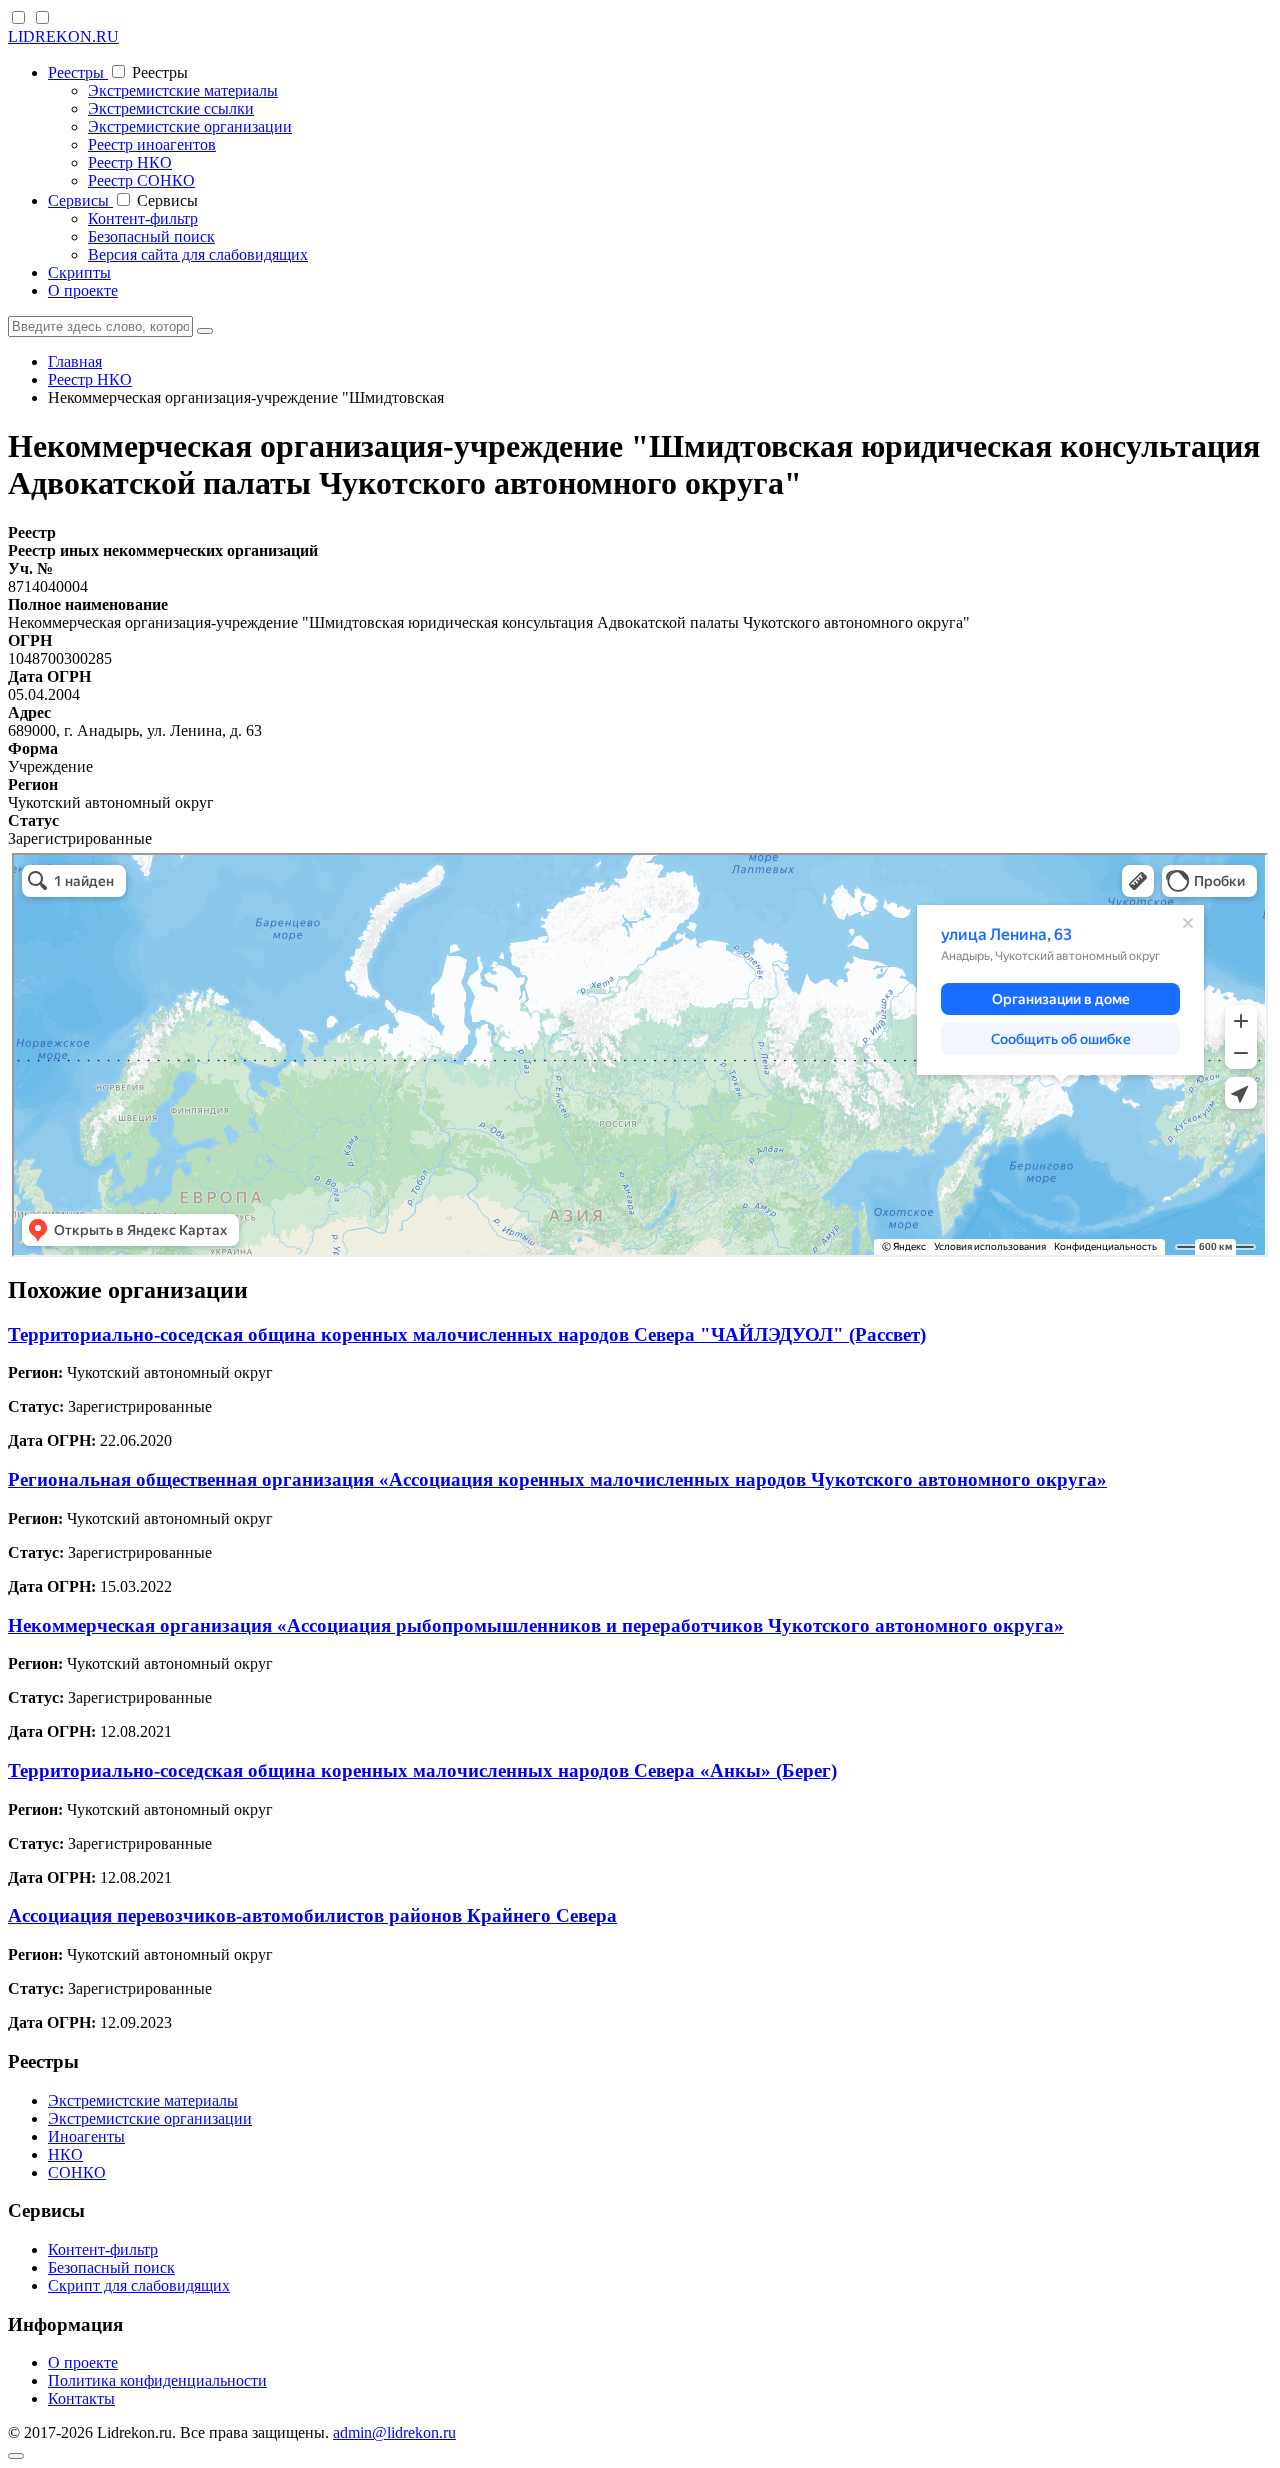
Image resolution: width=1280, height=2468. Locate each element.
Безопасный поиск (151, 236)
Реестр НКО (130, 162)
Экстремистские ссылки (171, 108)
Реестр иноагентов (152, 144)
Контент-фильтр (143, 218)
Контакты (81, 2398)
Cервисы (80, 200)
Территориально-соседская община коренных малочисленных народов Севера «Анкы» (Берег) (422, 1770)
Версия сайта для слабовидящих (198, 254)
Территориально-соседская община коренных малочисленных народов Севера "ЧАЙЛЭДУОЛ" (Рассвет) (467, 1334)
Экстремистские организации (190, 126)
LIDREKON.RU (63, 36)
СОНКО (77, 2172)
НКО (65, 2154)
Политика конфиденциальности (157, 2380)
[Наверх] (16, 2456)
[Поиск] (205, 331)
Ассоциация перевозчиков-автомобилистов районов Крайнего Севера (312, 1915)
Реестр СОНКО (141, 180)
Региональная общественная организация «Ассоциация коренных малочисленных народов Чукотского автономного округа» (557, 1479)
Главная (75, 361)
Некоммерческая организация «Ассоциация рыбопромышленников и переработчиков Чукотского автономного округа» (536, 1625)
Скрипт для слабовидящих (139, 2285)
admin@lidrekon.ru (394, 2432)
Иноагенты (86, 2136)
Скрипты (79, 272)
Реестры (78, 72)
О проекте (83, 290)
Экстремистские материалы (183, 90)
